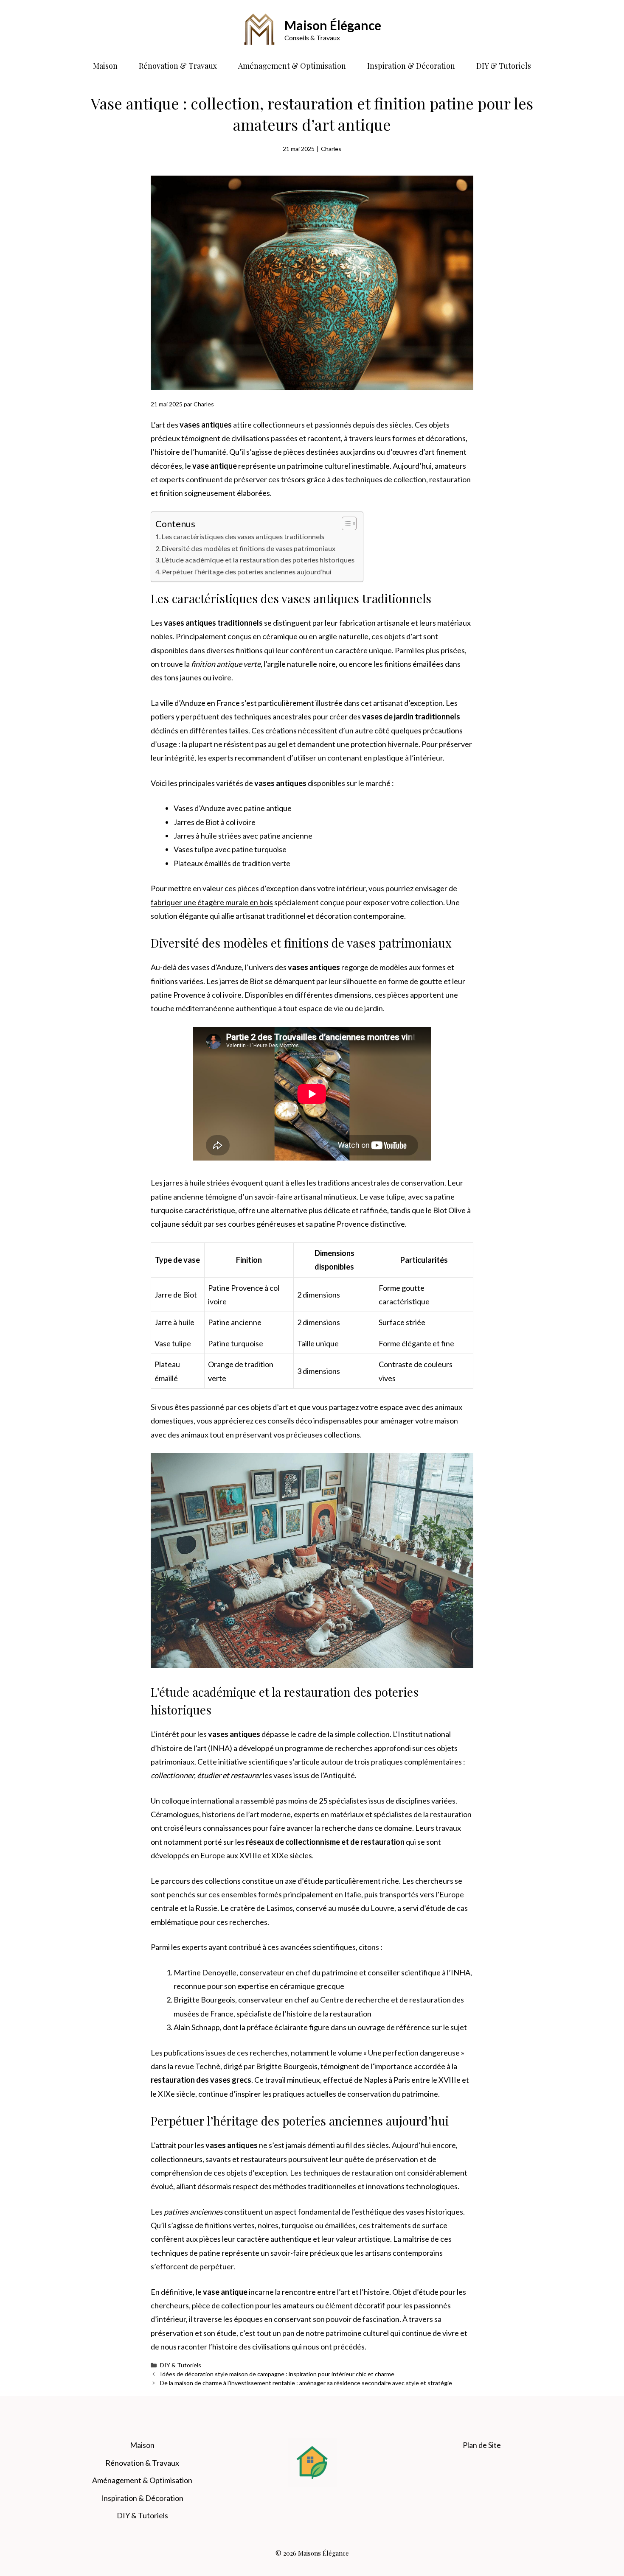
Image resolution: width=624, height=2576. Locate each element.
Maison (105, 66)
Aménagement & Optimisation (292, 66)
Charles (331, 149)
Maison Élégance (333, 25)
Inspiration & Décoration (411, 66)
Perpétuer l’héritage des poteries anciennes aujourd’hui (247, 572)
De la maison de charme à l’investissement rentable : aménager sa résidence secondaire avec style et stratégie (306, 2383)
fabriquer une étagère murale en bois (212, 902)
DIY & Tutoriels (504, 66)
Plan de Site (482, 2445)
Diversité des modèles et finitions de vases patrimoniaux (249, 548)
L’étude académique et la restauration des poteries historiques (258, 560)
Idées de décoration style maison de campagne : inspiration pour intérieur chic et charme (277, 2374)
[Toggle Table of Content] (345, 523)
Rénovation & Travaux (178, 66)
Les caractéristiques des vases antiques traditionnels (243, 536)
